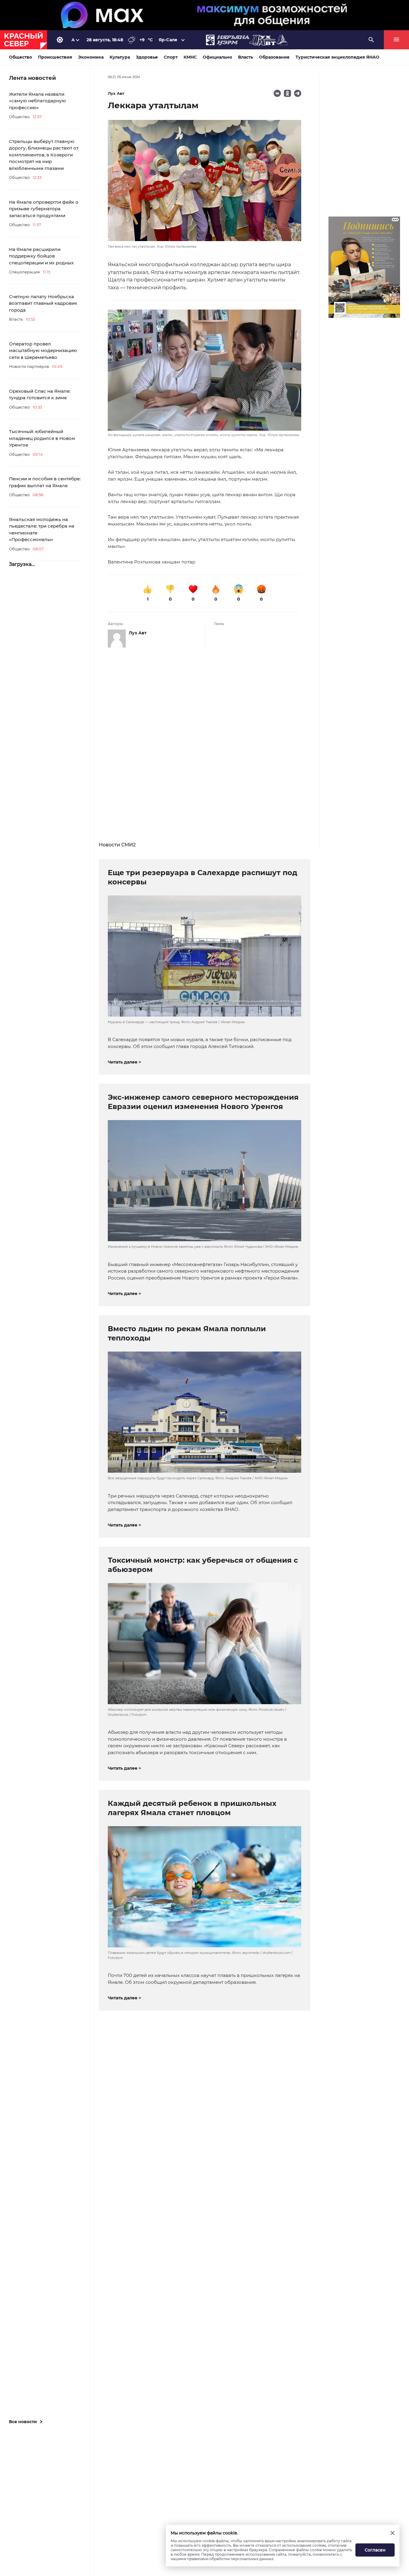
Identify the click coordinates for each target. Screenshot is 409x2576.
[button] (205, 374)
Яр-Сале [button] (168, 40)
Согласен (375, 2550)
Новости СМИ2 (117, 845)
